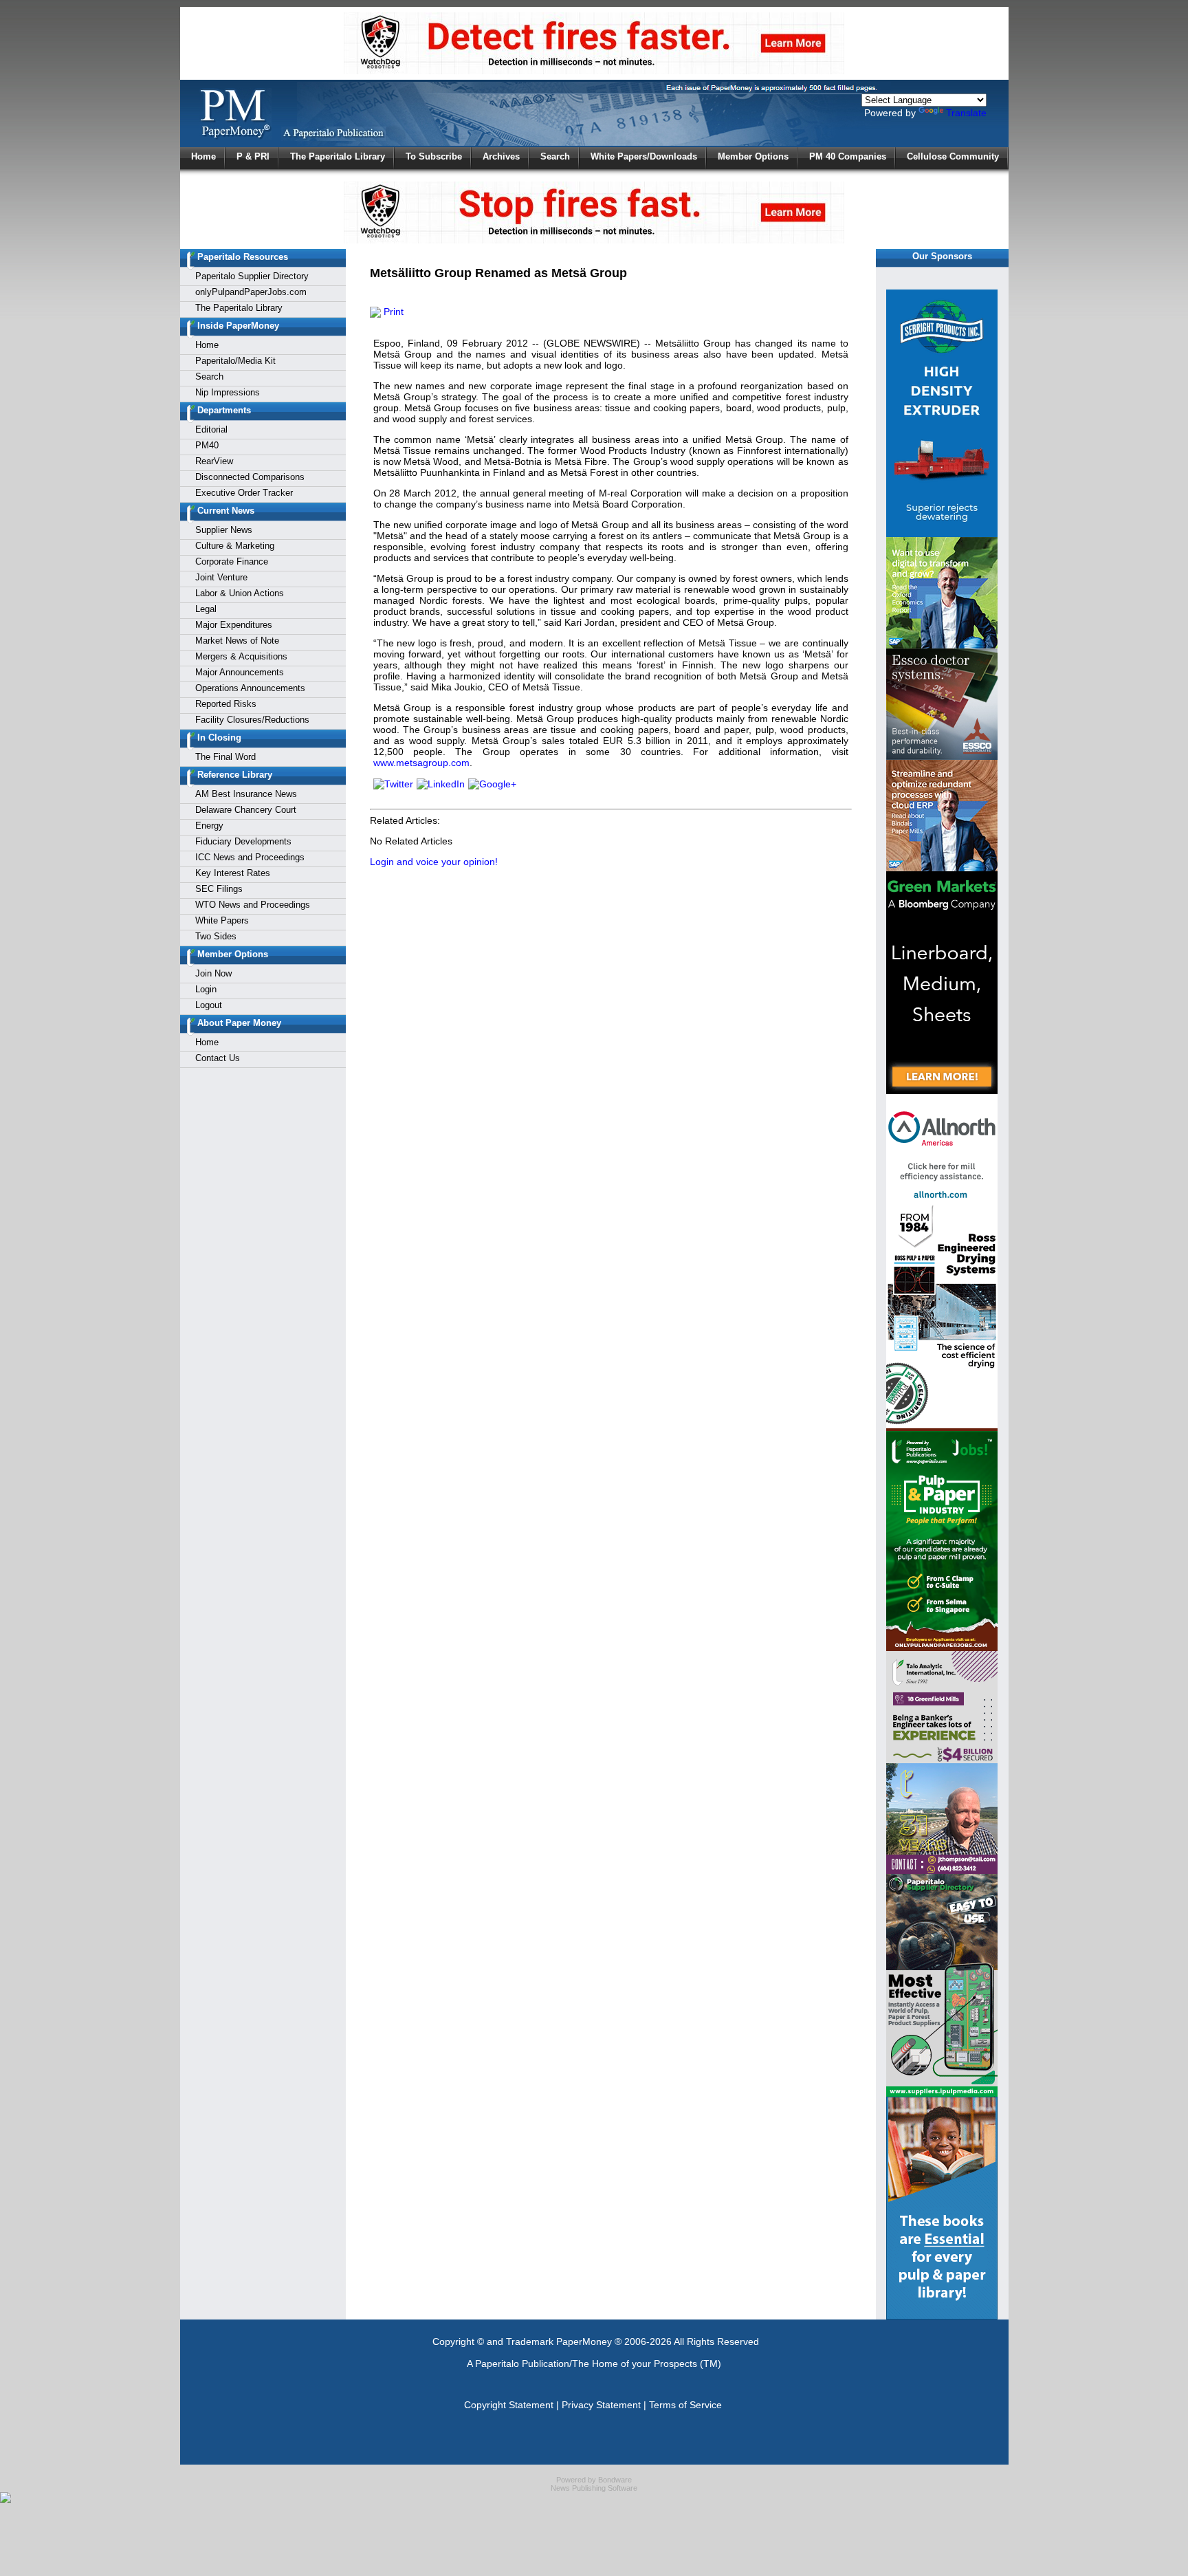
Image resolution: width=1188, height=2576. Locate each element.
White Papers (222, 920)
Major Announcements (240, 672)
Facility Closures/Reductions (252, 720)
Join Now (213, 973)
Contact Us (218, 1058)
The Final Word (225, 757)
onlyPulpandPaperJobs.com (251, 292)
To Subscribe (434, 156)
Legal (206, 609)
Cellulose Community (953, 156)
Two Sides (216, 936)
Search (555, 156)
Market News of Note (237, 641)
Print (392, 312)
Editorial (211, 429)
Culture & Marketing (235, 546)
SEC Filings (219, 889)
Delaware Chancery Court (246, 810)
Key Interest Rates (233, 873)
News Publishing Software (594, 2488)
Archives (501, 156)
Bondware (615, 2480)
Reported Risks (226, 704)
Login (206, 989)
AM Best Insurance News (246, 794)
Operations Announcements (250, 688)
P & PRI (253, 156)
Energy (209, 826)
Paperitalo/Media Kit (235, 361)
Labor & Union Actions (240, 593)
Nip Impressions (228, 392)
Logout (209, 1005)
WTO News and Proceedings (253, 905)
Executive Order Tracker (244, 493)
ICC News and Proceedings (250, 857)
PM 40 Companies (848, 156)
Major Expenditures (234, 625)
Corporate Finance (232, 561)
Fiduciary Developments (243, 841)
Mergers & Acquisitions (241, 656)
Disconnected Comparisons (250, 477)
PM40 (207, 445)
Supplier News (224, 530)
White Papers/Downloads (644, 156)
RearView (214, 461)
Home (203, 156)
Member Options (753, 156)
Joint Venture (221, 577)
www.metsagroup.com (421, 763)
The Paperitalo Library (338, 156)
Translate (966, 113)
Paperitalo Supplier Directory (252, 276)
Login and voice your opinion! (434, 862)
